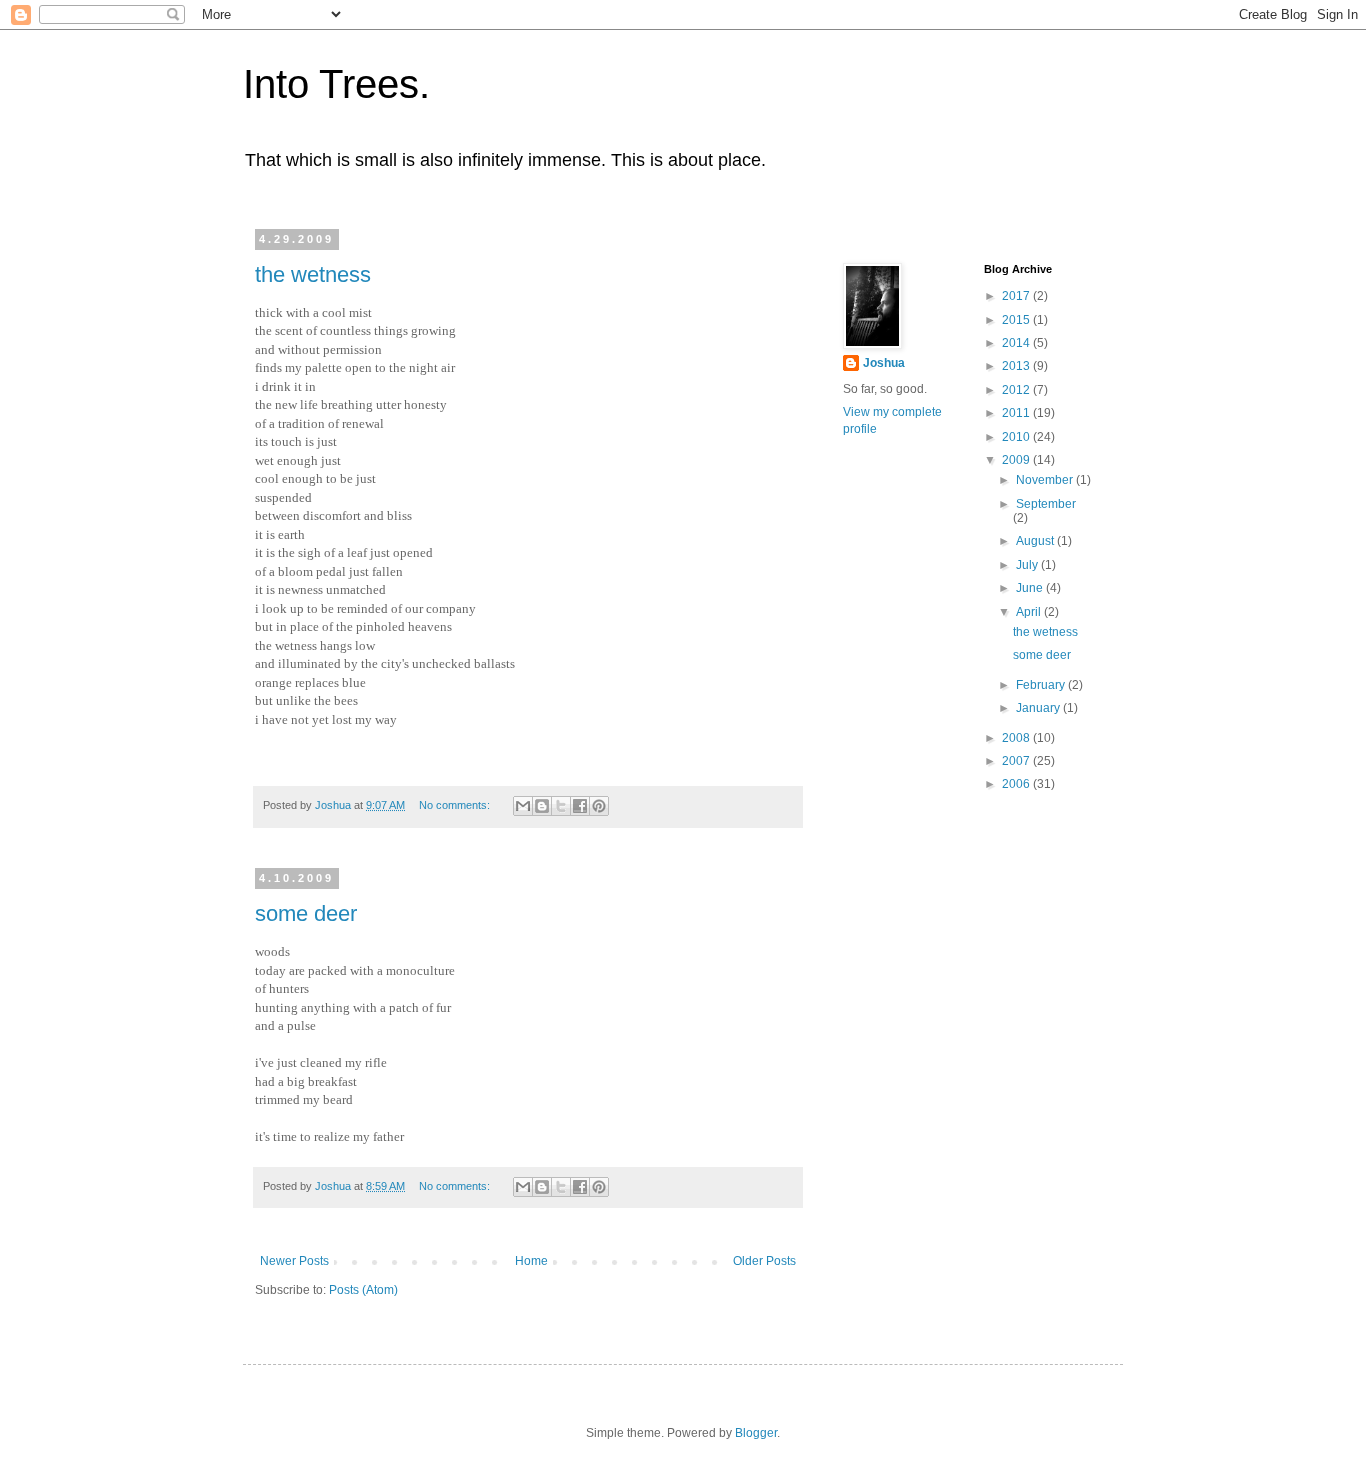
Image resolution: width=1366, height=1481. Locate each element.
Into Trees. (336, 84)
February (1042, 685)
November (1046, 480)
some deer (306, 913)
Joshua (884, 363)
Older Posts (764, 1261)
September (1046, 504)
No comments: (456, 805)
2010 (1017, 437)
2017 (1017, 296)
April (1030, 612)
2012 (1017, 390)
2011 (1017, 413)
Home (531, 1261)
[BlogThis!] (542, 806)
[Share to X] (561, 806)
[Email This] (523, 806)
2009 (1017, 460)
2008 (1017, 738)
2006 (1017, 784)
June (1031, 588)
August (1036, 541)
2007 (1017, 761)
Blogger (756, 1433)
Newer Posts (294, 1261)
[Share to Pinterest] (599, 806)
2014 (1017, 343)
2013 (1017, 366)
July (1028, 565)
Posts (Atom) (363, 1290)
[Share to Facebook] (580, 806)
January (1039, 708)
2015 (1017, 320)
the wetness (313, 274)
